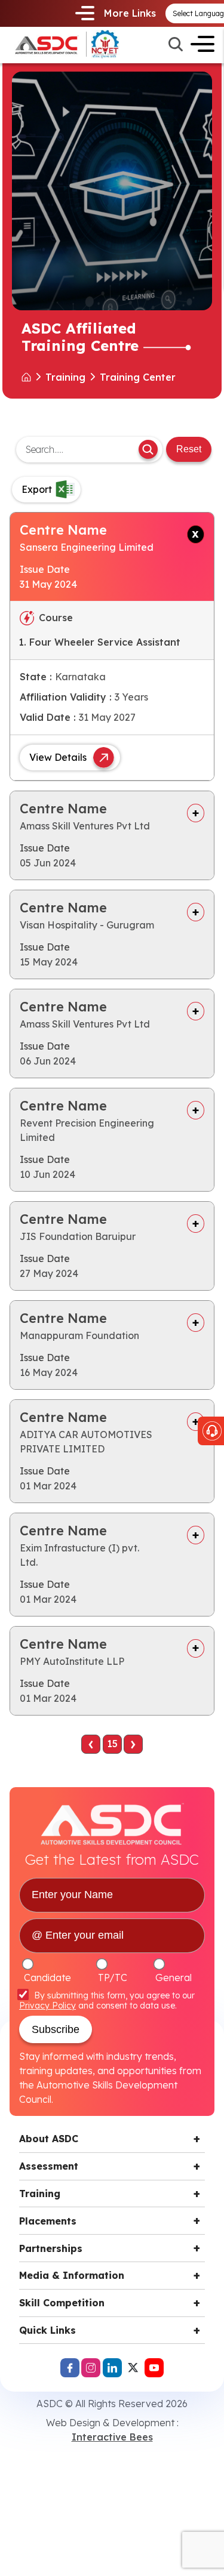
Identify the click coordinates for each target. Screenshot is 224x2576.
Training (40, 2194)
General (174, 1977)
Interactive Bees (112, 2437)
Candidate (47, 1977)
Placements (48, 2221)
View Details (58, 757)
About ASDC (49, 2139)
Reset (189, 449)
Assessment (49, 2166)
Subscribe (56, 2029)
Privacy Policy (47, 2006)
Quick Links (47, 2330)
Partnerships (51, 2248)
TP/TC (113, 1977)
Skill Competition (62, 2303)
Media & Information (72, 2275)
